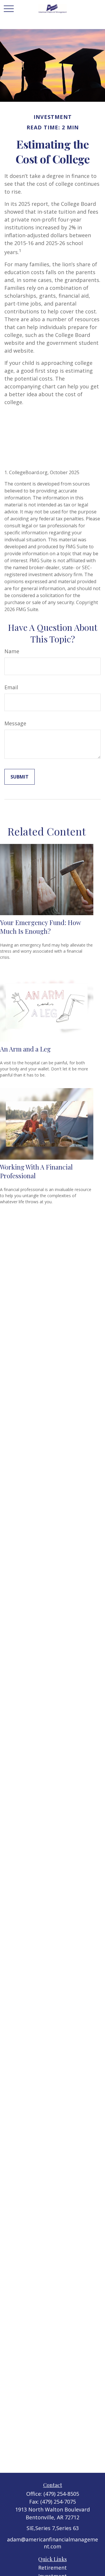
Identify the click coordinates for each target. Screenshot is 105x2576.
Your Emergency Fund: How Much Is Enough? (40, 927)
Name (12, 651)
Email (11, 687)
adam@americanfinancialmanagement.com (52, 2543)
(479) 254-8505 (61, 2494)
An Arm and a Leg (25, 1049)
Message (15, 723)
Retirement (52, 2568)
